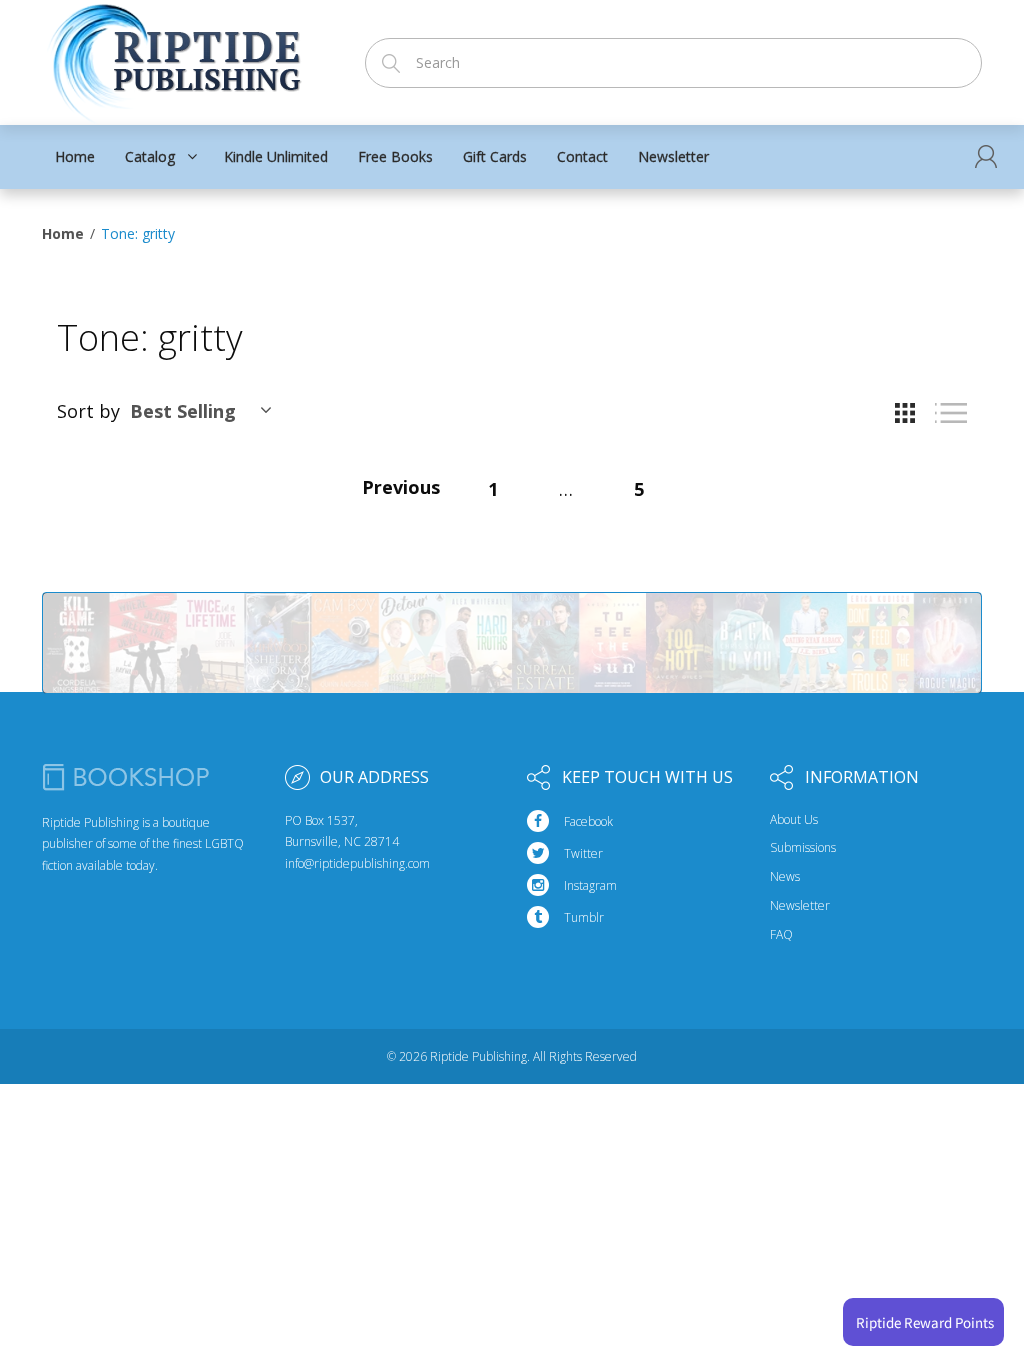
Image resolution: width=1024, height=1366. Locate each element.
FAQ (781, 935)
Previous (401, 487)
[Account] (986, 156)
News (785, 877)
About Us (794, 820)
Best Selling (183, 411)
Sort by (88, 411)
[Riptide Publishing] (174, 56)
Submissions (803, 848)
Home (63, 233)
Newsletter (800, 906)
